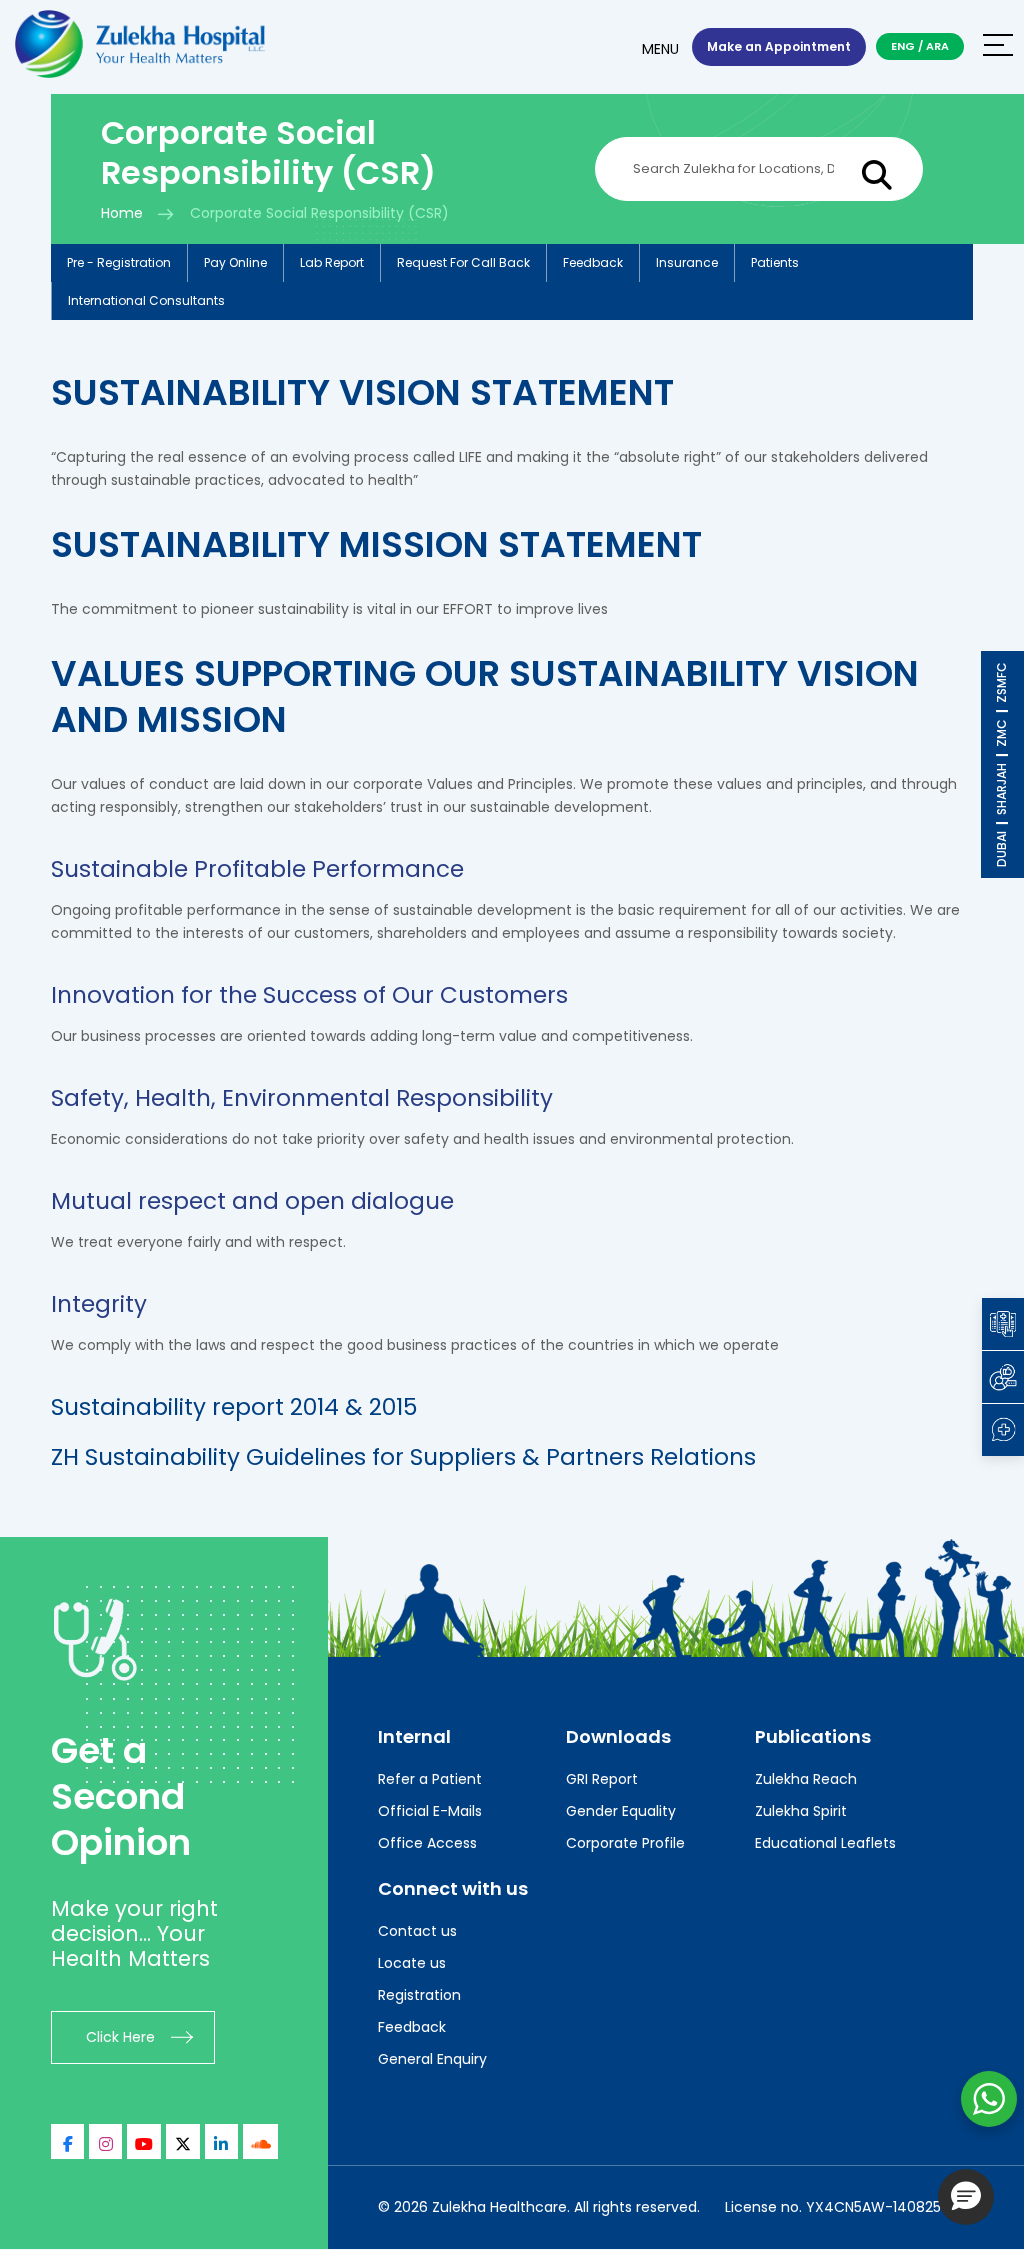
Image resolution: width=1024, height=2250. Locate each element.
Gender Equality (621, 1811)
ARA (937, 46)
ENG (903, 46)
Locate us (412, 1963)
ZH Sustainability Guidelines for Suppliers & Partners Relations (403, 1457)
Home (122, 213)
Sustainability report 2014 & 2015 (234, 1407)
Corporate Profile (625, 1843)
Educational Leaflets (825, 1843)
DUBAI (1001, 849)
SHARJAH (1001, 789)
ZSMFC (1001, 682)
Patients (775, 262)
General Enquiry (432, 2059)
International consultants (146, 300)
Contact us (417, 1931)
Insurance (687, 262)
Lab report (332, 262)
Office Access (427, 1843)
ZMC (1001, 733)
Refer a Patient (430, 1779)
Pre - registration (119, 262)
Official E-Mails (430, 1811)
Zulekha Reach (806, 1779)
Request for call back (463, 262)
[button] (966, 2197)
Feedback (593, 262)
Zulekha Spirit (801, 1811)
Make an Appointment (779, 46)
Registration (419, 1995)
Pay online (235, 262)
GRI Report (602, 1779)
